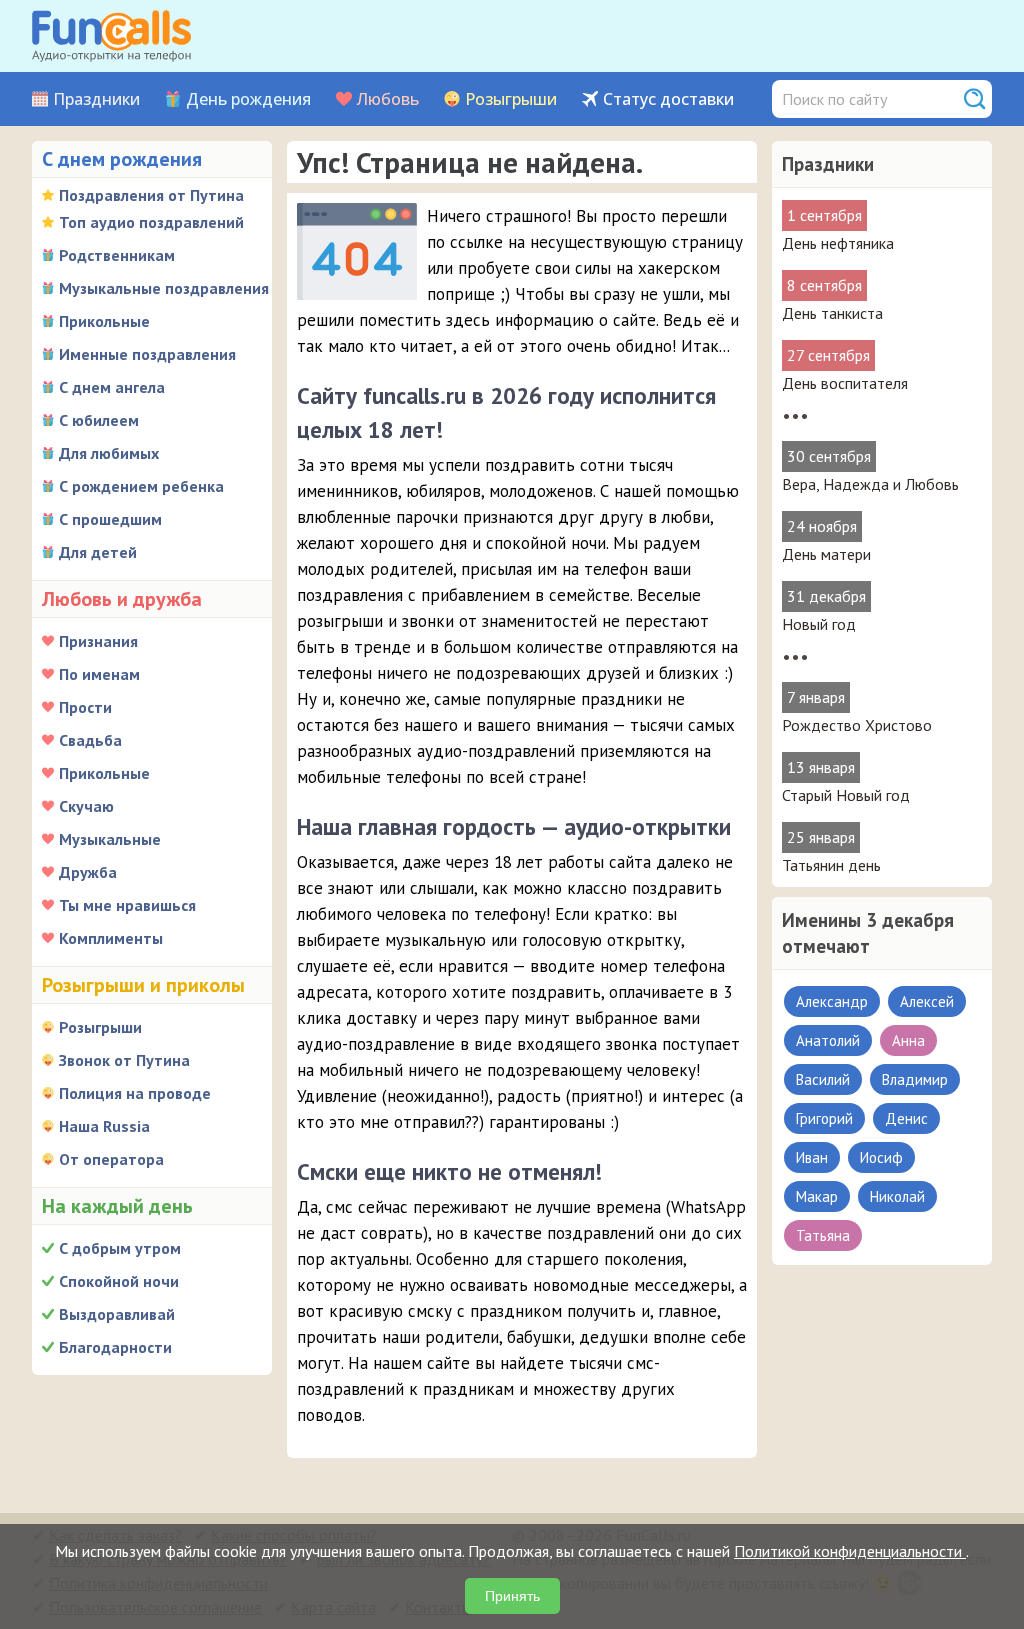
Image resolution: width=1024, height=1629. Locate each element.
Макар (817, 1196)
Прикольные (104, 321)
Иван (812, 1157)
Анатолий (828, 1040)
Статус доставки (668, 99)
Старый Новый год (846, 795)
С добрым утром (120, 1248)
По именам (99, 674)
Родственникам (117, 255)
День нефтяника (838, 243)
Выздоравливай (117, 1314)
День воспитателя (845, 383)
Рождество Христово (857, 725)
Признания (98, 641)
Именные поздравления (147, 354)
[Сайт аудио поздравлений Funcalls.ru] (111, 36)
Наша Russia (104, 1126)
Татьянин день (831, 865)
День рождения (248, 99)
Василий (823, 1079)
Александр (832, 1001)
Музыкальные (110, 839)
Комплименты (111, 938)
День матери (826, 554)
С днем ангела (112, 387)
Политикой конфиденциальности (850, 1551)
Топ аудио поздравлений (151, 222)
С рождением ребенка (141, 486)
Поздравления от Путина (151, 195)
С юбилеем (99, 420)
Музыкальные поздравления (164, 288)
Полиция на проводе (135, 1093)
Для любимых (109, 453)
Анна (908, 1040)
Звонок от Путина (124, 1060)
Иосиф (881, 1157)
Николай (897, 1196)
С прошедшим (110, 519)
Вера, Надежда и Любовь (870, 484)
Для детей (98, 552)
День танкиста (832, 313)
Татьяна (823, 1235)
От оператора (111, 1159)
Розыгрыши (511, 99)
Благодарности (115, 1347)
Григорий (824, 1118)
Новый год (819, 624)
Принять (512, 1596)
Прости (85, 707)
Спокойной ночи (119, 1281)
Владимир (915, 1079)
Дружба (88, 872)
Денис (906, 1118)
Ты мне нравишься (127, 905)
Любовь (388, 99)
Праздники (96, 99)
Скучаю (86, 806)
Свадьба (90, 740)
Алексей (927, 1001)
